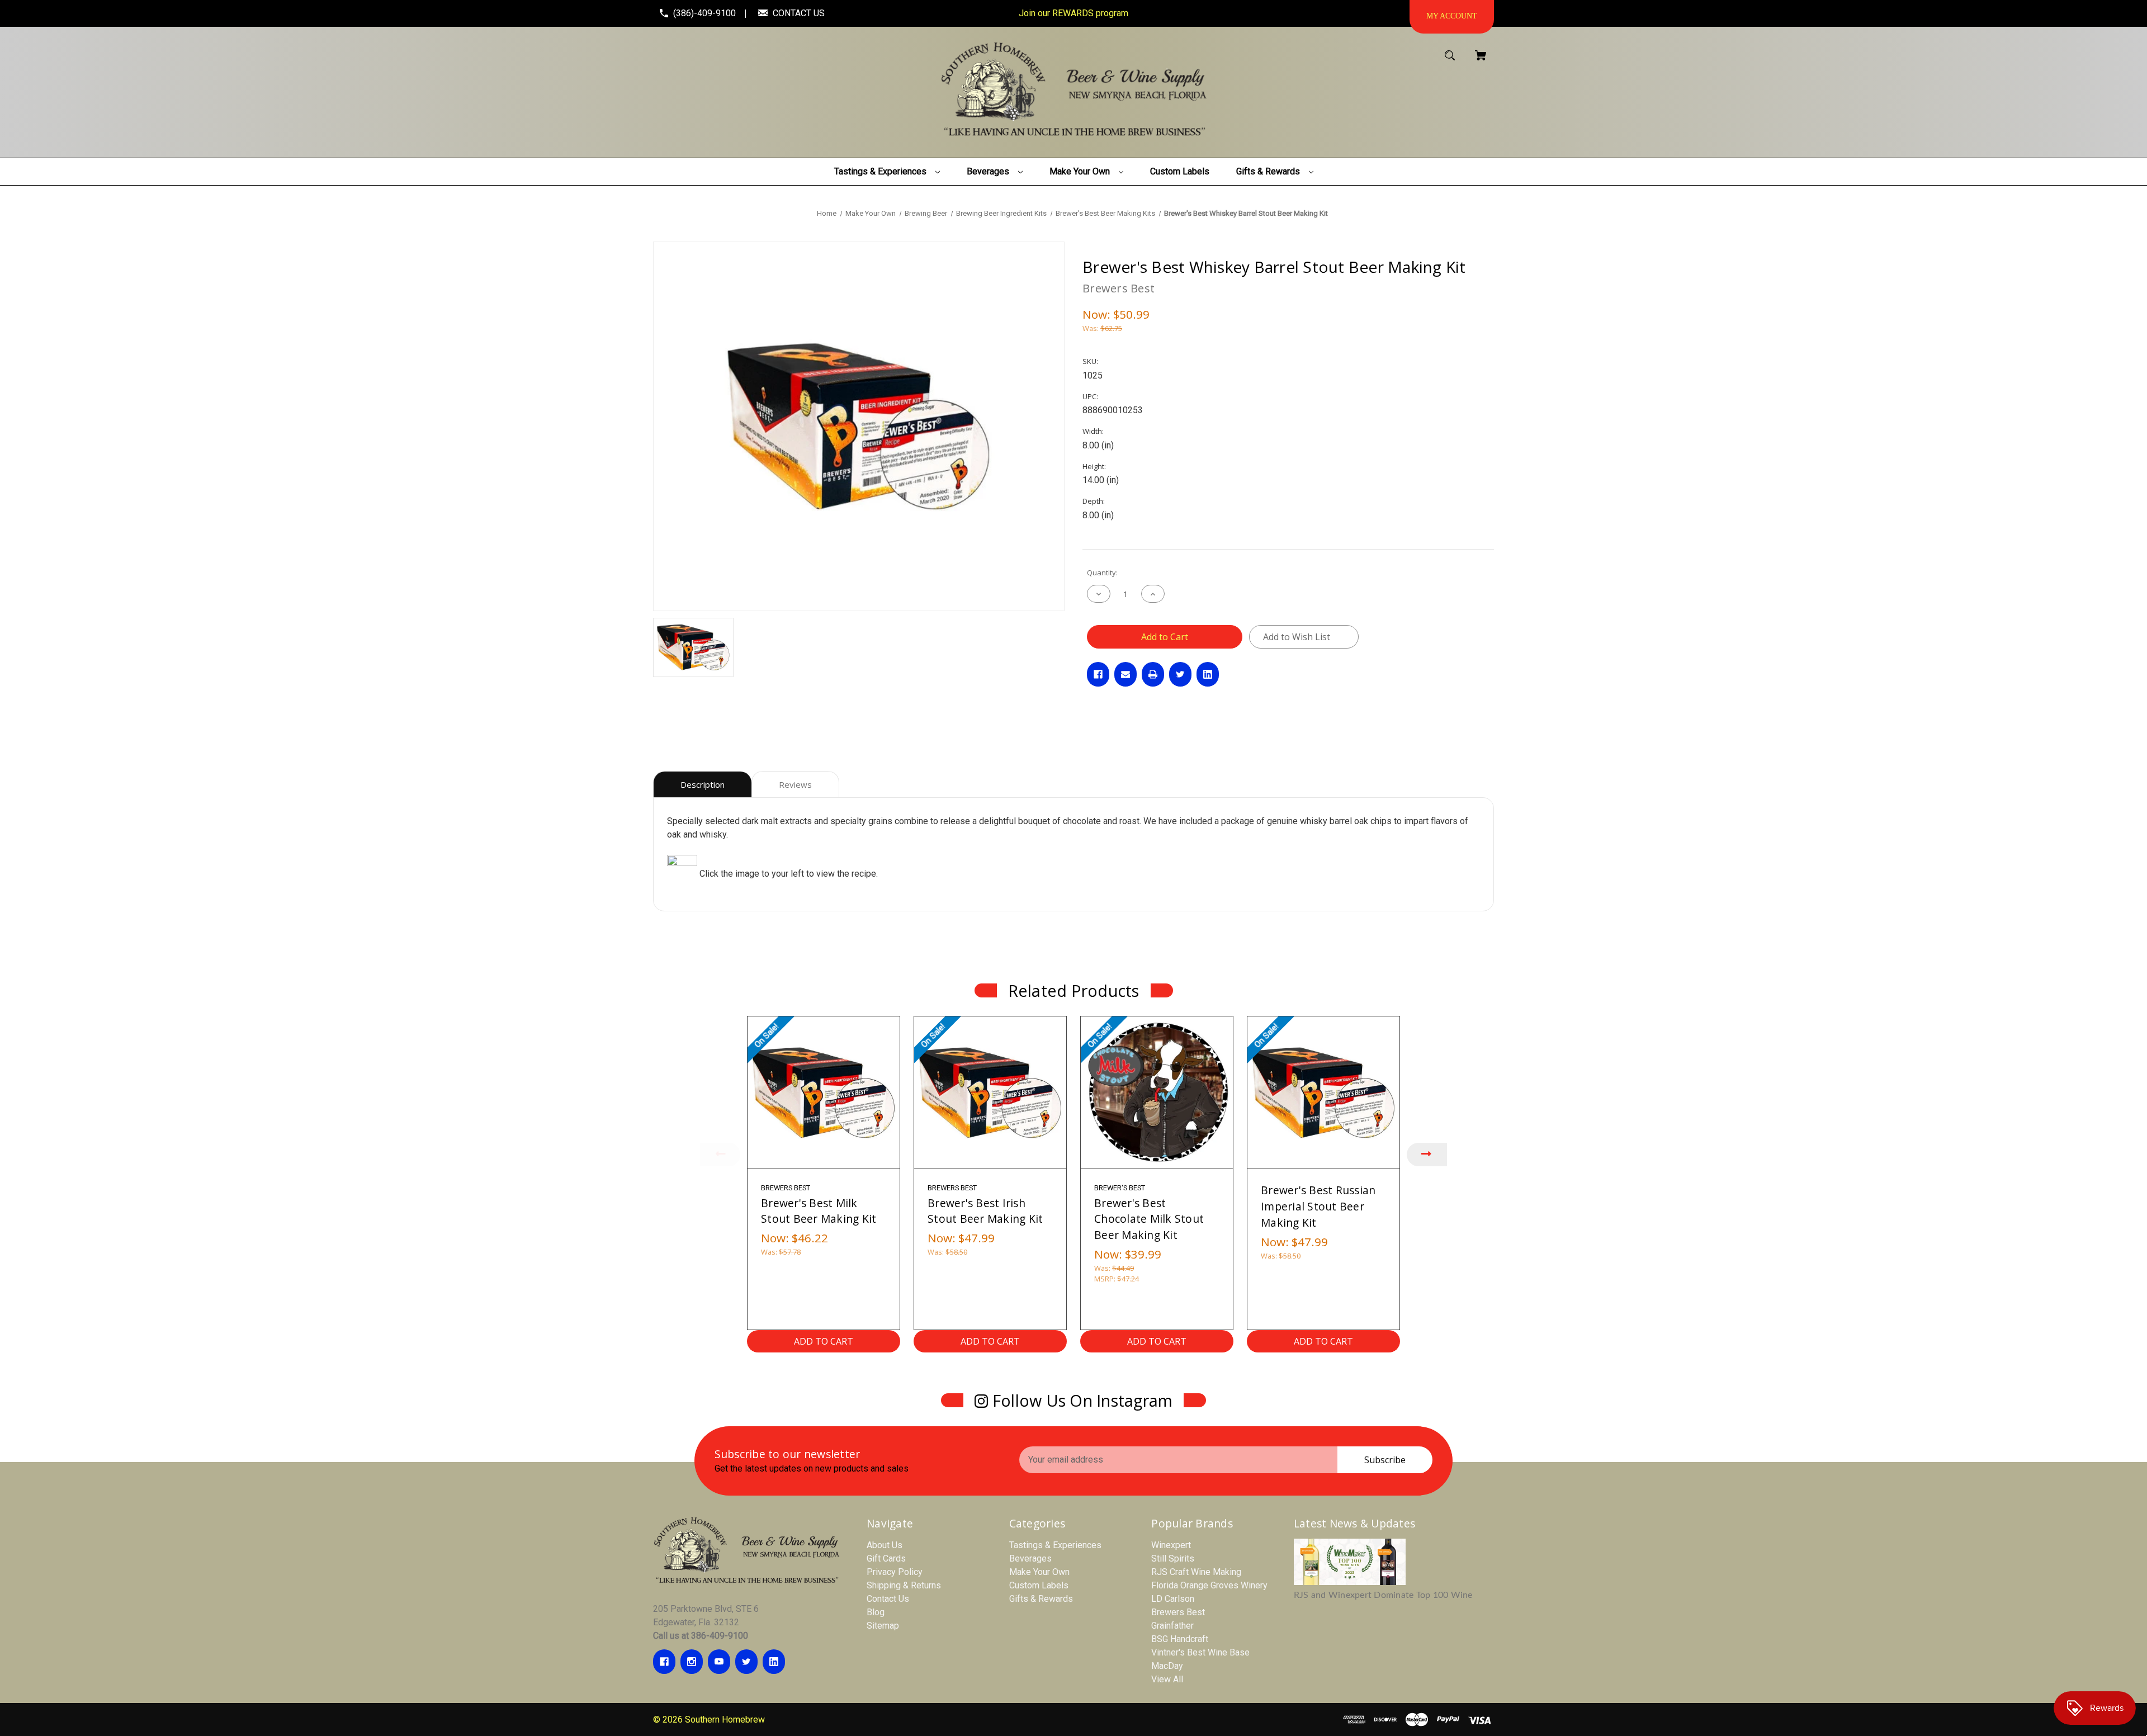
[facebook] (664, 1662)
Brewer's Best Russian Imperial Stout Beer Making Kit (1318, 1206)
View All (1167, 1679)
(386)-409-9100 (704, 13)
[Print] (1153, 674)
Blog (876, 1612)
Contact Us (888, 1599)
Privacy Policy (895, 1572)
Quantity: (1102, 573)
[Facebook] (1098, 674)
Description (703, 784)
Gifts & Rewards (1041, 1599)
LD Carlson (1173, 1599)
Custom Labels (1039, 1585)
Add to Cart (824, 1341)
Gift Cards (886, 1558)
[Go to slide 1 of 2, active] (1105, 1366)
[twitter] (746, 1662)
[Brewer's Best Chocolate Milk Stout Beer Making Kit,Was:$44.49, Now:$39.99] (1157, 1092)
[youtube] (719, 1662)
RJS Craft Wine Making (1196, 1572)
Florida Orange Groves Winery (1209, 1585)
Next (1427, 1155)
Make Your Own (1039, 1572)
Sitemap (883, 1626)
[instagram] (692, 1662)
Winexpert (1171, 1545)
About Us (885, 1545)
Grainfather (1172, 1626)
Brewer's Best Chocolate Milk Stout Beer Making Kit (1149, 1219)
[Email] (1125, 674)
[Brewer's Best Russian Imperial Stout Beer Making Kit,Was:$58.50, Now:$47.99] (1323, 1092)
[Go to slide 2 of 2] (1122, 1366)
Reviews (795, 784)
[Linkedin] (1208, 674)
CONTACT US (799, 13)
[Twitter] (1180, 674)
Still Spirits (1173, 1558)
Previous (720, 1155)
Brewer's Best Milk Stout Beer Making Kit (819, 1211)
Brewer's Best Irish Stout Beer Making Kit (985, 1211)
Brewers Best (1178, 1612)
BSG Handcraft (1180, 1639)
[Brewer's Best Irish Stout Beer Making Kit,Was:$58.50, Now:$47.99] (990, 1092)
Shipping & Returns (904, 1585)
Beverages (1030, 1558)
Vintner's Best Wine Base (1200, 1652)
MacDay (1167, 1666)
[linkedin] (774, 1662)
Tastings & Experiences (1055, 1545)
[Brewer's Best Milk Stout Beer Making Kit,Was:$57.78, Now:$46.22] (824, 1092)
